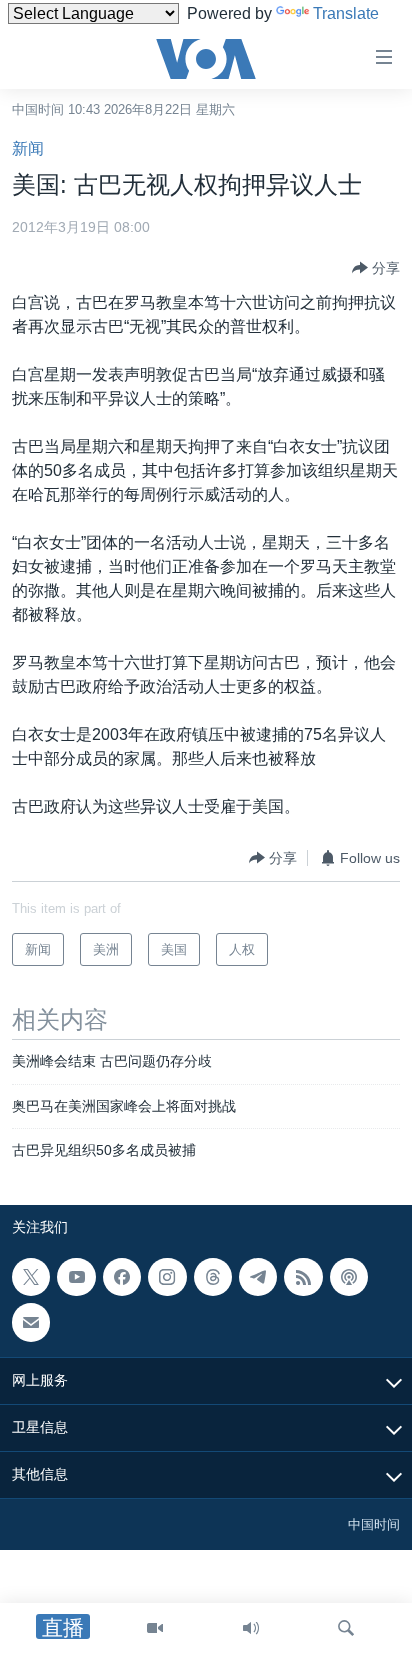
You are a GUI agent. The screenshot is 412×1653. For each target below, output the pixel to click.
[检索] (346, 1628)
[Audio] (251, 1628)
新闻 (28, 148)
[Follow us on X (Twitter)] (31, 1277)
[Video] (155, 1628)
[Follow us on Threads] (213, 1277)
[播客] (349, 1277)
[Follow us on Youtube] (76, 1277)
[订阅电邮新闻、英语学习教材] (31, 1322)
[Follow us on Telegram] (258, 1277)
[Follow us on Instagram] (167, 1277)
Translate (346, 13)
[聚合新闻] (303, 1277)
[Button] (376, 268)
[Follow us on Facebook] (122, 1277)
